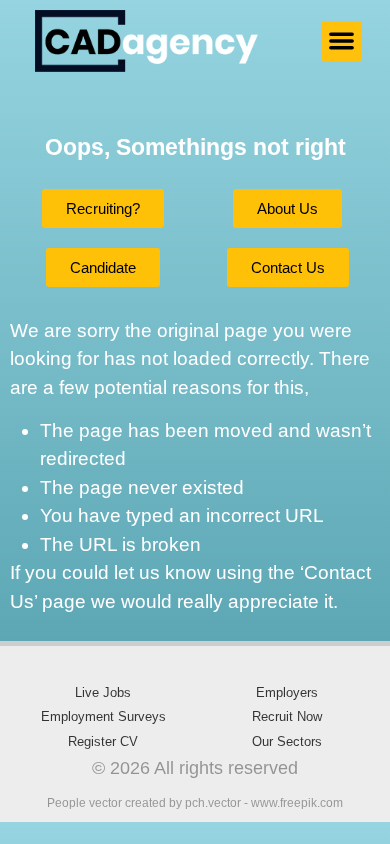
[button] (341, 41)
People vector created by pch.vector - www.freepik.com (195, 803)
